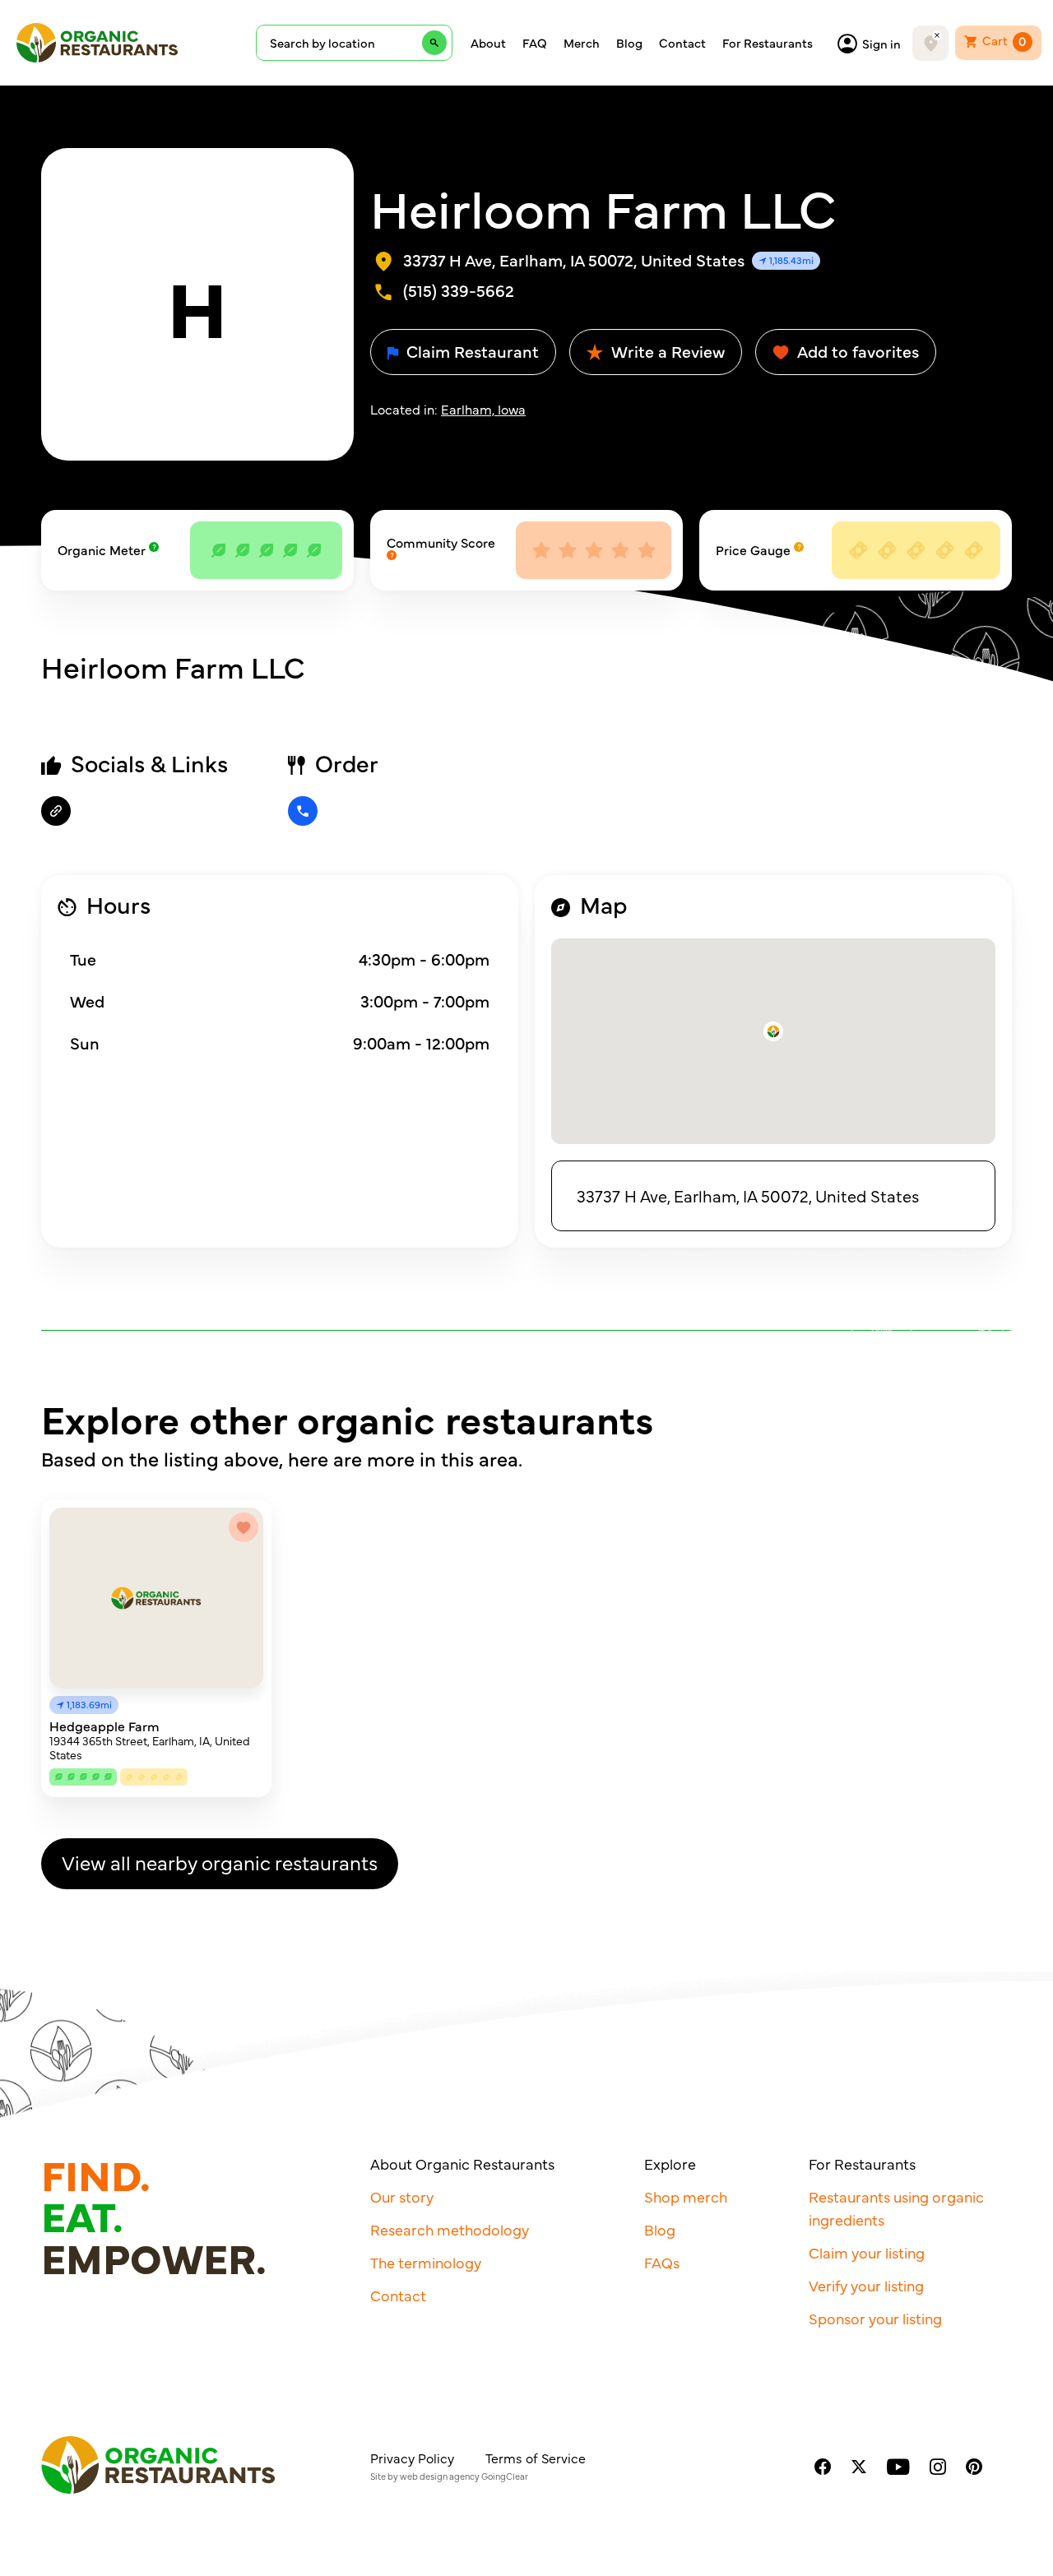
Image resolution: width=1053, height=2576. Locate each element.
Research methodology (450, 2229)
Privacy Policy (412, 2458)
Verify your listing (866, 2285)
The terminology (426, 2262)
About (488, 43)
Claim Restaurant (471, 351)
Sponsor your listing (875, 2318)
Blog (629, 43)
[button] (773, 1031)
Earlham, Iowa (483, 409)
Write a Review (666, 351)
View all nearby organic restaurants (220, 1862)
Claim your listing (867, 2252)
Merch (582, 43)
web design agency (440, 2476)
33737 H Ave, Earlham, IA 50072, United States (748, 1195)
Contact (682, 43)
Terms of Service (536, 2458)
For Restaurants (768, 43)
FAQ (535, 43)
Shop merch (686, 2196)
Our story (402, 2196)
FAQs (662, 2262)
